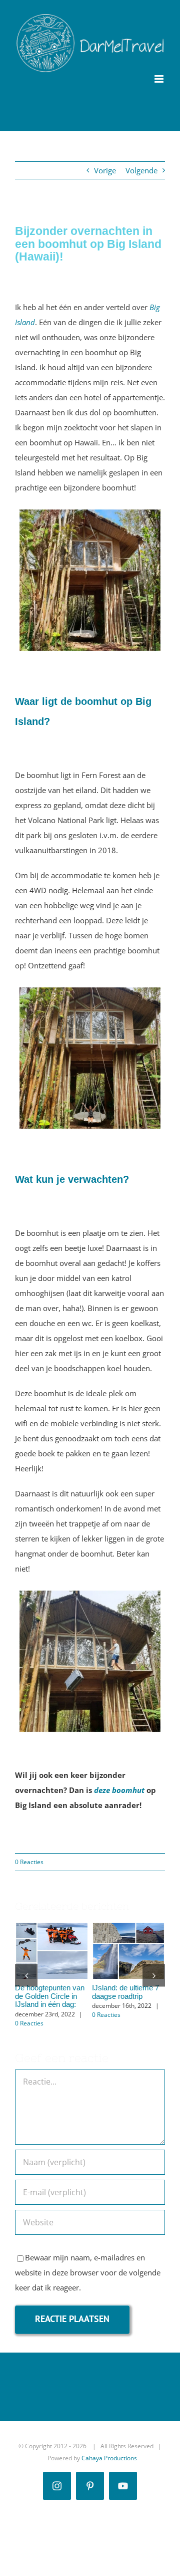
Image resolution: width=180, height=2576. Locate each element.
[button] (26, 1980)
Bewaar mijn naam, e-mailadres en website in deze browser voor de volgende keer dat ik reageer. (88, 2281)
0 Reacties (29, 1862)
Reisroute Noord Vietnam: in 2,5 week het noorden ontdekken (126, 1936)
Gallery (51, 1966)
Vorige (105, 170)
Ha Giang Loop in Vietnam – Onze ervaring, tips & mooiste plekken (49, 1936)
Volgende (141, 170)
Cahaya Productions (109, 2467)
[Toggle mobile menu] (160, 79)
